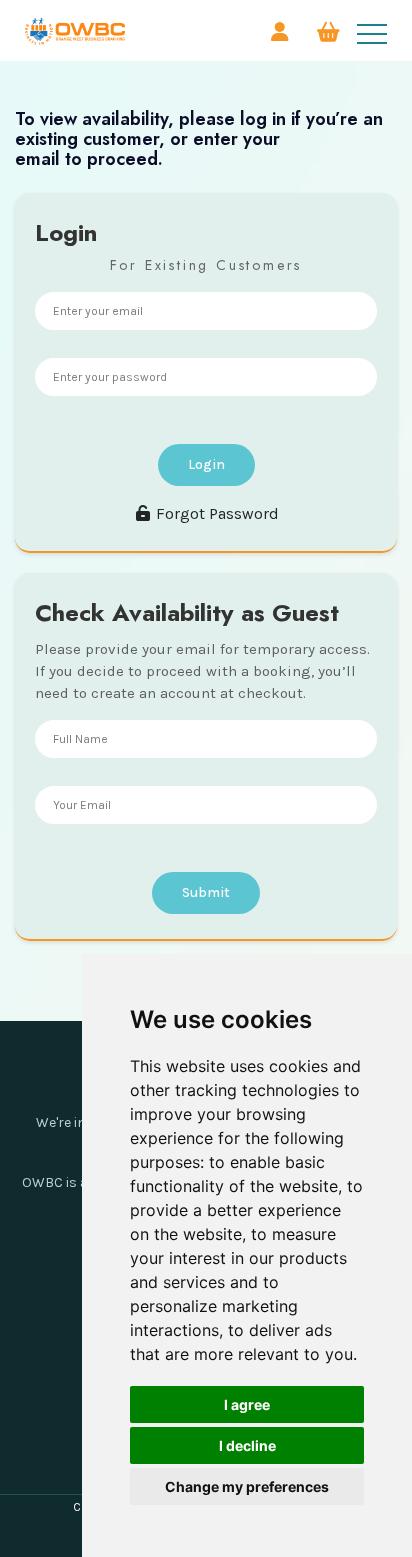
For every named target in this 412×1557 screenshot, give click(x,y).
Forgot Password (215, 513)
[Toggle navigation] (372, 34)
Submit (206, 892)
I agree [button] (247, 1404)
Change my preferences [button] (247, 1486)
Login (206, 464)
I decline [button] (247, 1445)
